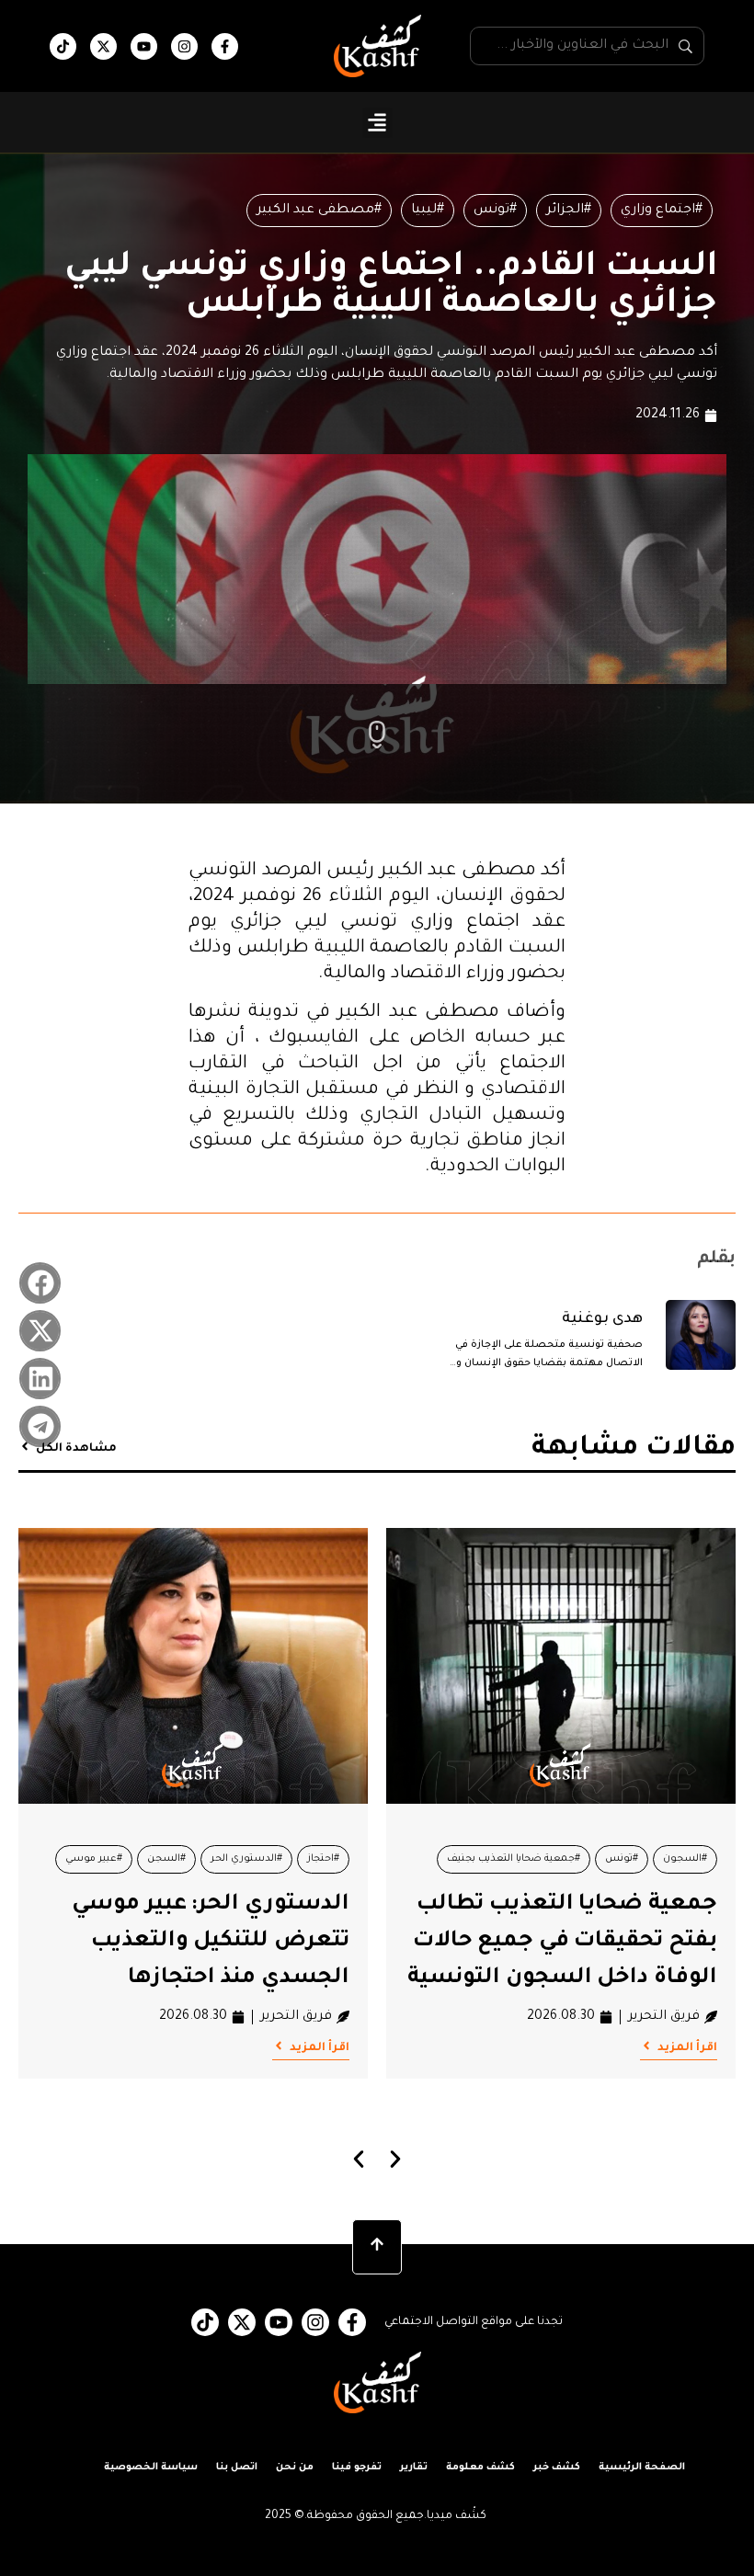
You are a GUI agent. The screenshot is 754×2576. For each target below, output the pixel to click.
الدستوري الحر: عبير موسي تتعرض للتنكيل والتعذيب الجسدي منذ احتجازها (578, 1942)
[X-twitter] (103, 46)
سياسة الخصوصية (151, 2468)
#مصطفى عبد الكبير (319, 211)
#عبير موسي (462, 1859)
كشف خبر (557, 2468)
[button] (377, 123)
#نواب (182, 1859)
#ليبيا (428, 211)
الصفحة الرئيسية (642, 2468)
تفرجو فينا (357, 2468)
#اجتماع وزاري (662, 211)
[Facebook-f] (225, 46)
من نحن (295, 2468)
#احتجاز (691, 1859)
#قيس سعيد (251, 1859)
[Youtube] (144, 46)
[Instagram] (184, 46)
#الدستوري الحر (614, 1859)
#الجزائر (569, 211)
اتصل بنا (237, 2468)
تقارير (414, 2468)
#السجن (534, 1859)
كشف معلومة (480, 2468)
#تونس (495, 211)
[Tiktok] (63, 46)
